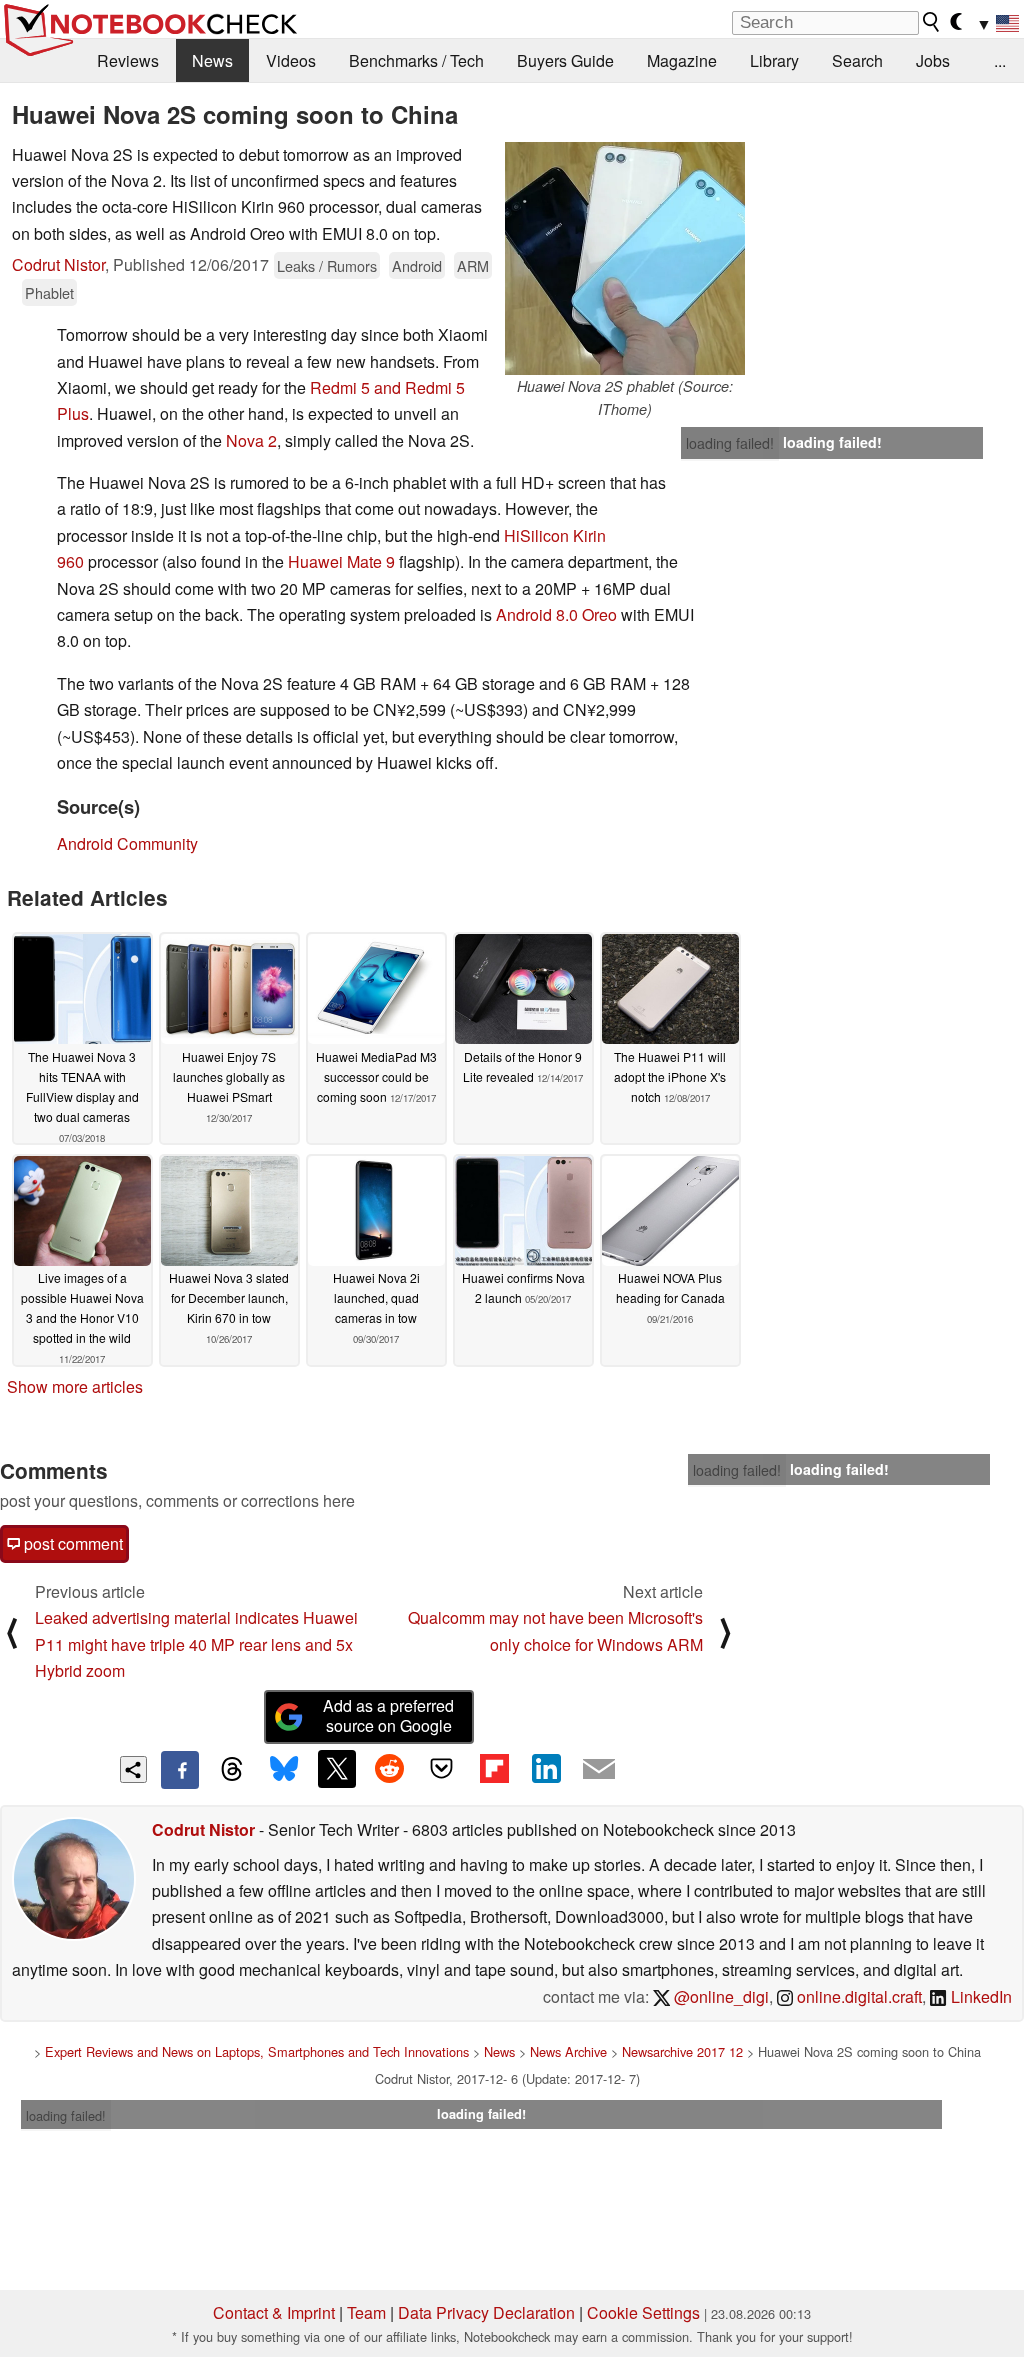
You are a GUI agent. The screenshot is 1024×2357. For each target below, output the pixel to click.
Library (774, 60)
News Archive (568, 2051)
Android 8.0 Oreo (556, 614)
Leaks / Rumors (327, 265)
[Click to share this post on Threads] (232, 1770)
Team (366, 2312)
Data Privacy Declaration (486, 2312)
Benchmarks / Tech (416, 60)
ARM (473, 265)
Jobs (933, 60)
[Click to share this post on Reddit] (389, 1769)
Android (417, 265)
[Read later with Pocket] (442, 1769)
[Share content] (133, 1769)
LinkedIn (979, 1996)
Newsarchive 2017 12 (682, 2051)
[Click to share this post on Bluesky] (284, 1770)
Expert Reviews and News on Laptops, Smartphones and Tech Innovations (257, 2051)
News (212, 60)
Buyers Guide (565, 60)
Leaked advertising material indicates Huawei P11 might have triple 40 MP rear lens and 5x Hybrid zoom (196, 1644)
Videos (291, 60)
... (1000, 60)
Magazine (682, 60)
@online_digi (719, 1996)
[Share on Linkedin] (546, 1769)
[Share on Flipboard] (494, 1769)
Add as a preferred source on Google (388, 1716)
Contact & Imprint (274, 2312)
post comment (71, 1543)
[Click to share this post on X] (337, 1769)
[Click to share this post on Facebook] (180, 1770)
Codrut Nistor (58, 264)
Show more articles (75, 1386)
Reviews (128, 60)
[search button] (932, 22)
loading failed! (730, 443)
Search (857, 60)
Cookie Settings (643, 2312)
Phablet (49, 292)
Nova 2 (251, 440)
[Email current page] (599, 1770)
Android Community (127, 843)
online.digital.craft (857, 1996)
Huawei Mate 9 (341, 561)
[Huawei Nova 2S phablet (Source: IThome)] (625, 258)
